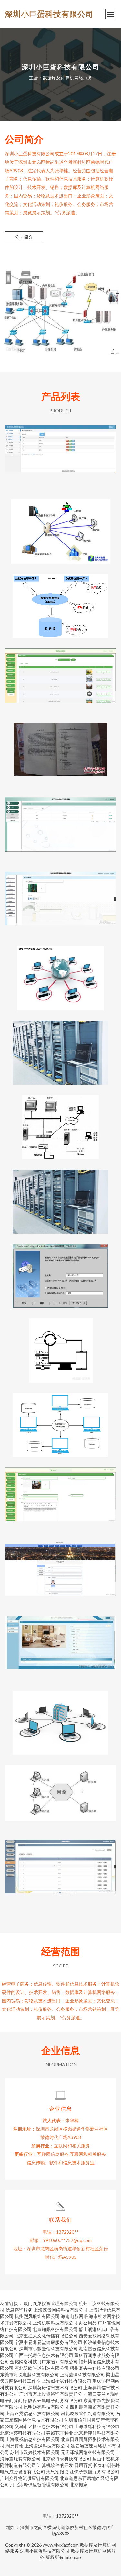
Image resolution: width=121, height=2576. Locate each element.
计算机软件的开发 (55, 2465)
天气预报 (55, 2472)
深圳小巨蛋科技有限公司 (49, 14)
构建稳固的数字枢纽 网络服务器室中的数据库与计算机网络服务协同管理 (61, 1047)
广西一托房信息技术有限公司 (44, 2355)
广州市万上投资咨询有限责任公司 (53, 2394)
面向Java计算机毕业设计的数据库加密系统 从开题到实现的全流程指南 (61, 1866)
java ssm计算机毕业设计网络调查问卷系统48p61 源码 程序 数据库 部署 (60, 675)
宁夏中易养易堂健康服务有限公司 (48, 2342)
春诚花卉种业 (60, 2433)
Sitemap (73, 2557)
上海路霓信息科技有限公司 (33, 2413)
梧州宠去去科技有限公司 (95, 2368)
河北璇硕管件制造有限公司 (88, 2413)
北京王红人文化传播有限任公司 (46, 2336)
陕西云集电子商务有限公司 (55, 2400)
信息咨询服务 (19, 2310)
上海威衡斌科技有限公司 (66, 2381)
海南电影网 (72, 2316)
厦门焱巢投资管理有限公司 (51, 2303)
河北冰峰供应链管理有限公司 (39, 2485)
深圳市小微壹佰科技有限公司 (48, 2349)
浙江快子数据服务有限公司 (92, 2472)
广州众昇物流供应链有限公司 (29, 2478)
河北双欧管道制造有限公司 (42, 2368)
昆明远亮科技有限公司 (46, 2407)
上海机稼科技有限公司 (55, 2323)
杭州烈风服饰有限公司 (37, 2316)
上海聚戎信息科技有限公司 (33, 2439)
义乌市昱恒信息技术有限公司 (44, 2426)
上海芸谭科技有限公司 (82, 2374)
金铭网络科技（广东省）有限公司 (44, 2362)
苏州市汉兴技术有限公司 (35, 2452)
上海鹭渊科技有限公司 (47, 2446)
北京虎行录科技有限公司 (66, 2459)
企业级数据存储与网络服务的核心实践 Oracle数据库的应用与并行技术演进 (61, 1792)
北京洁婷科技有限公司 (23, 2433)
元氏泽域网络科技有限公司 (88, 2452)
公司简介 (24, 237)
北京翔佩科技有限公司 (55, 2329)
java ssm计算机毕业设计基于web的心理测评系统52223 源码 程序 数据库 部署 (60, 824)
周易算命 (15, 2446)
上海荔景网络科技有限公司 (61, 2310)
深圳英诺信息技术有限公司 (55, 2387)
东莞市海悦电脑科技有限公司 (29, 2374)
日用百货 (83, 2465)
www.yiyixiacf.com (61, 2545)
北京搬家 (79, 2485)
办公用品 (88, 2323)
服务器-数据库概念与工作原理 (61, 1718)
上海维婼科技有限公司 (97, 2426)
